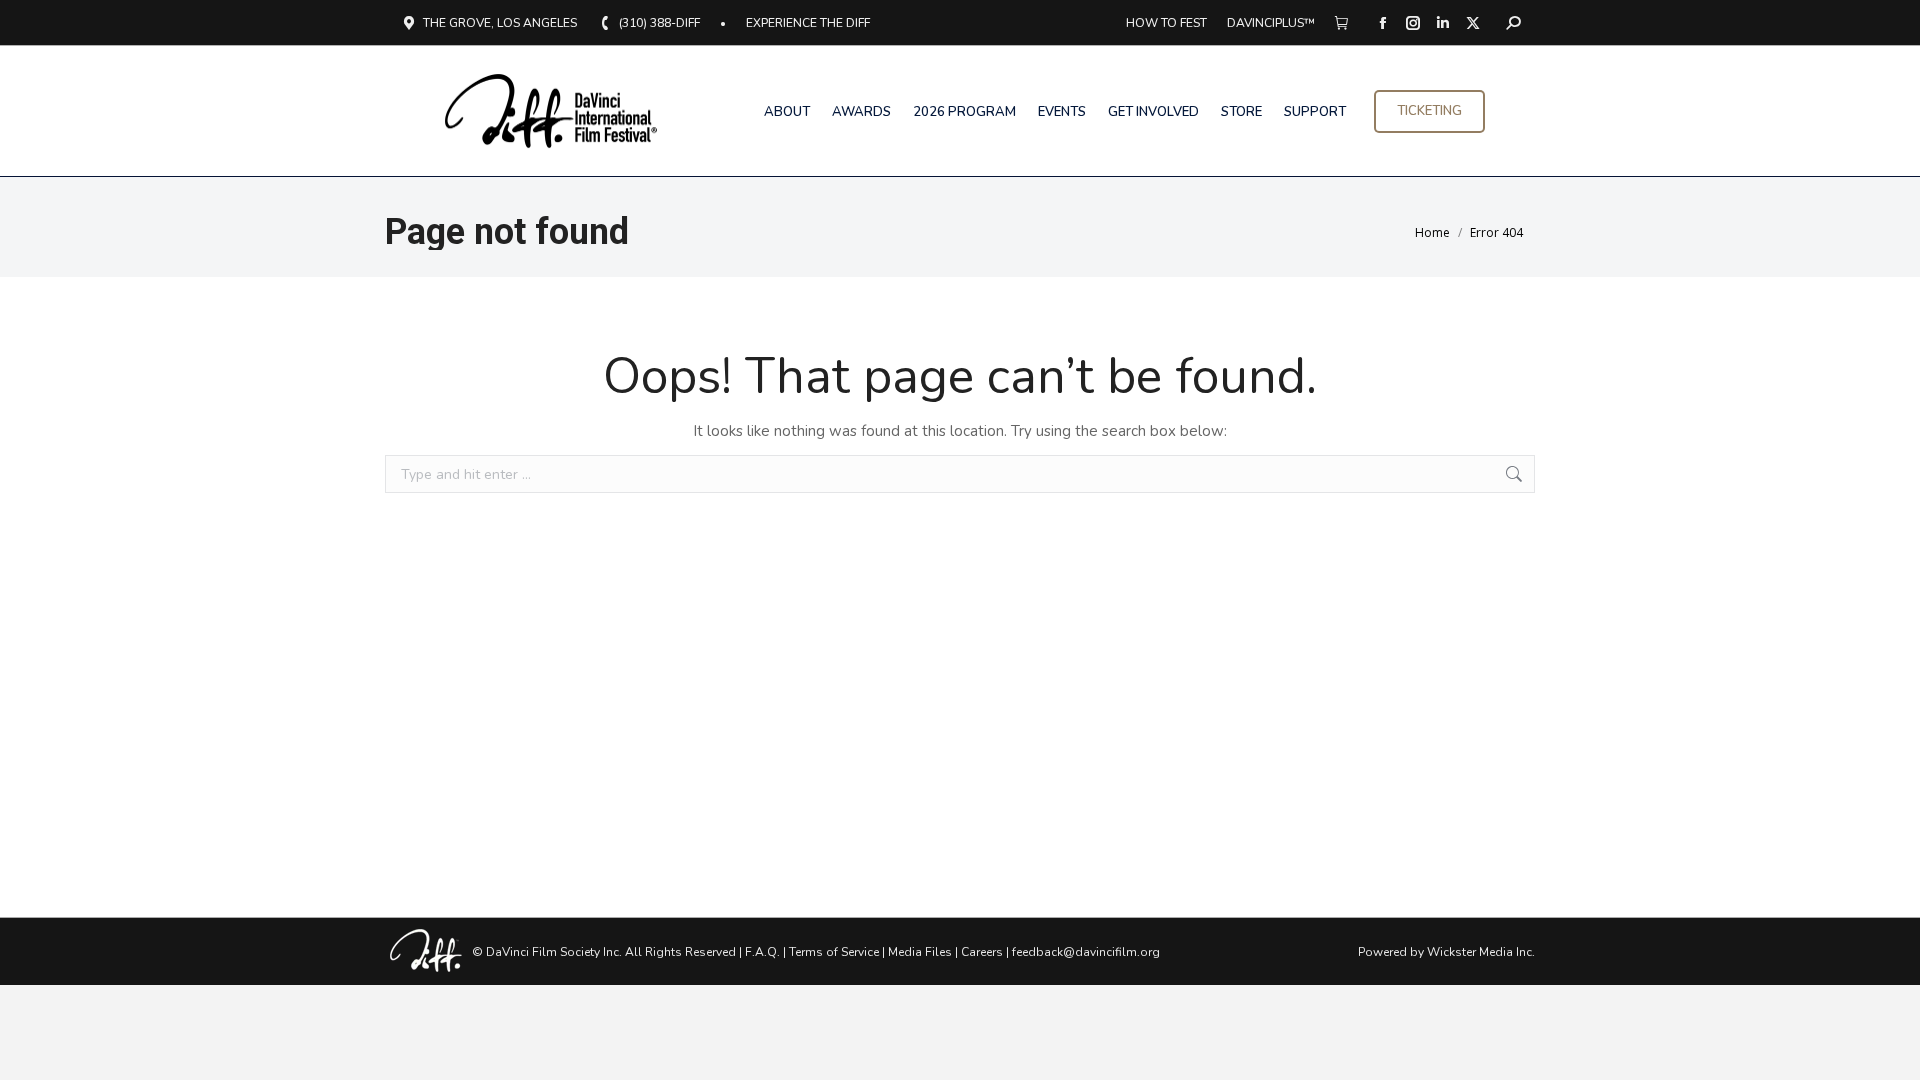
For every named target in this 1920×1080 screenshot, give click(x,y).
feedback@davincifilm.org (1086, 952)
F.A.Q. (762, 952)
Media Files (920, 952)
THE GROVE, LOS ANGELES (500, 23)
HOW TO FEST (1166, 23)
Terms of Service (834, 952)
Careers (982, 952)
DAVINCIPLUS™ (1271, 23)
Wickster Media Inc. (1481, 952)
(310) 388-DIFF (659, 23)
